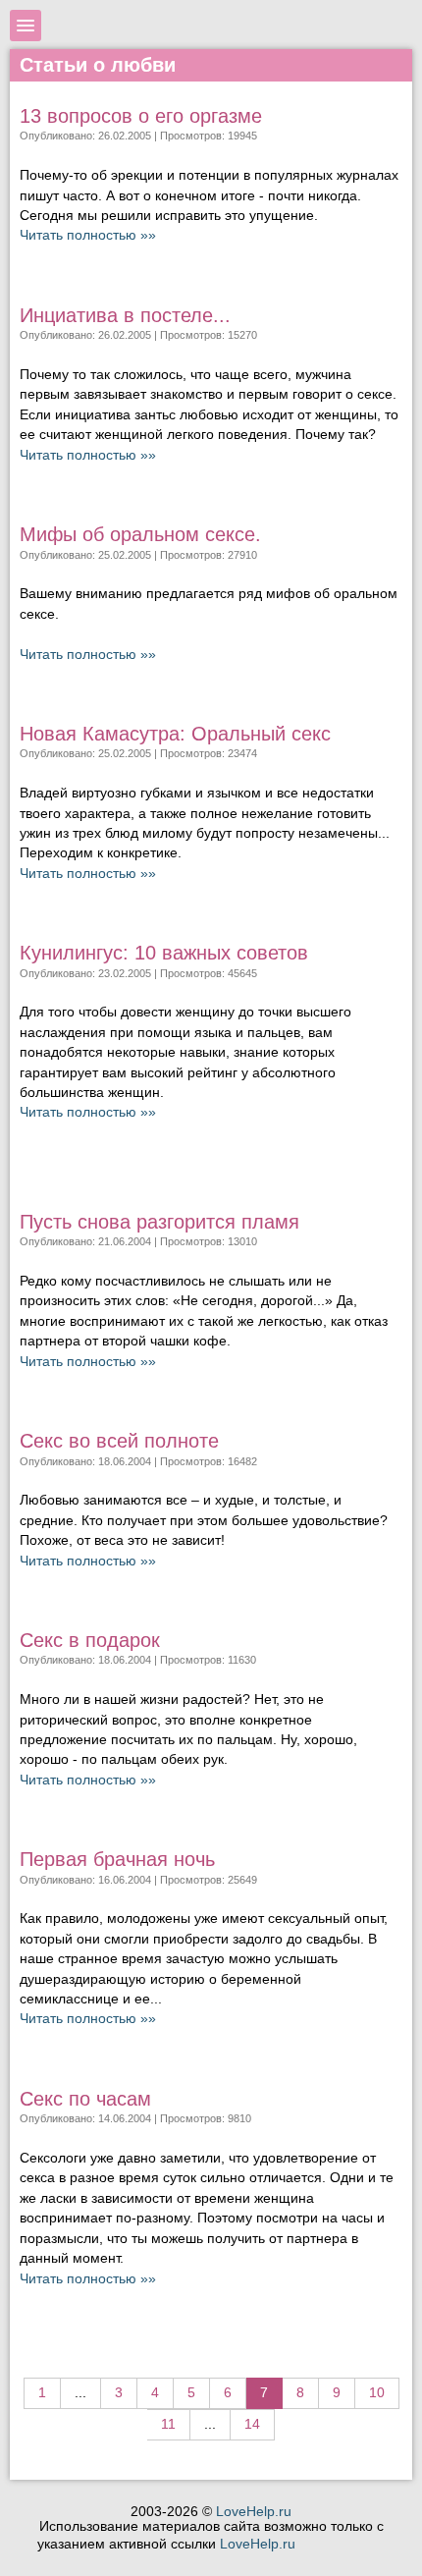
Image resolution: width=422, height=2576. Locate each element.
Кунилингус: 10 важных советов (164, 953)
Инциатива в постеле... (125, 315)
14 (252, 2424)
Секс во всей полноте (119, 1441)
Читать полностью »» (88, 235)
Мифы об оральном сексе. (140, 534)
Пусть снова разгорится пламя (159, 1222)
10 (377, 2393)
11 (168, 2424)
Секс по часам (85, 2099)
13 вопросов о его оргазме (141, 116)
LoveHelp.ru (254, 2512)
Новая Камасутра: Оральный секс (175, 734)
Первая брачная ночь (117, 1859)
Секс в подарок (90, 1640)
